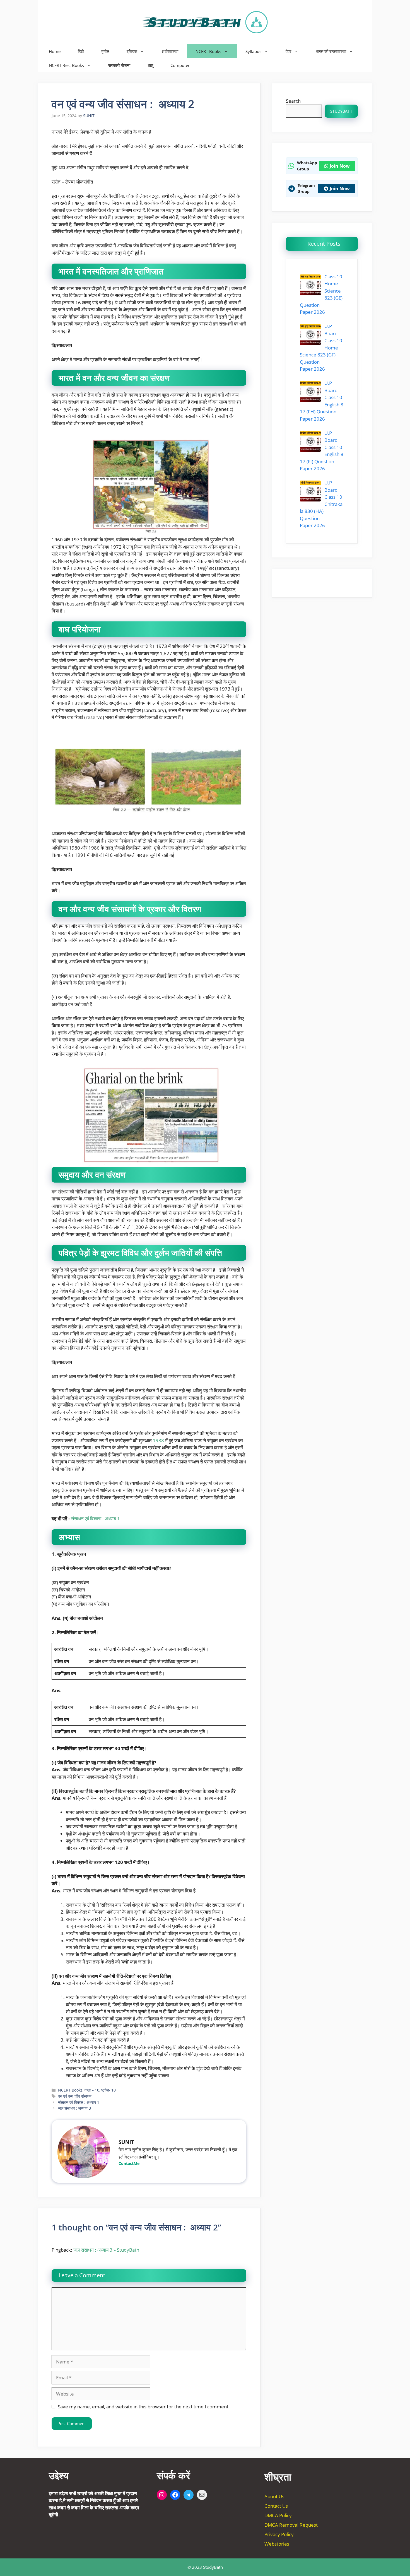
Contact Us (276, 2506)
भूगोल (105, 51)
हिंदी (81, 51)
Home (55, 51)
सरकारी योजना (119, 65)
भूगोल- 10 (108, 2090)
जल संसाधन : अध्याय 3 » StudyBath (106, 2250)
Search (293, 101)
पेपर (289, 51)
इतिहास (132, 51)
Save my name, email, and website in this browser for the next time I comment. (144, 2407)
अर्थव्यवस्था (170, 51)
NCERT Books (208, 51)
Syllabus (253, 51)
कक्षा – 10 (92, 2090)
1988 (158, 1440)
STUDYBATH (341, 111)
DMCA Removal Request (291, 2525)
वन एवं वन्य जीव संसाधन (75, 2096)
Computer (180, 65)
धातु (150, 65)
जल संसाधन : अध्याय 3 (74, 2108)
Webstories (277, 2544)
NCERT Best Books (66, 65)
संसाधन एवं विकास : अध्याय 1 (95, 1519)
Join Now (340, 166)
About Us (274, 2496)
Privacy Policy (279, 2534)
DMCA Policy (278, 2515)
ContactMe (129, 2163)
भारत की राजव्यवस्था (331, 51)
